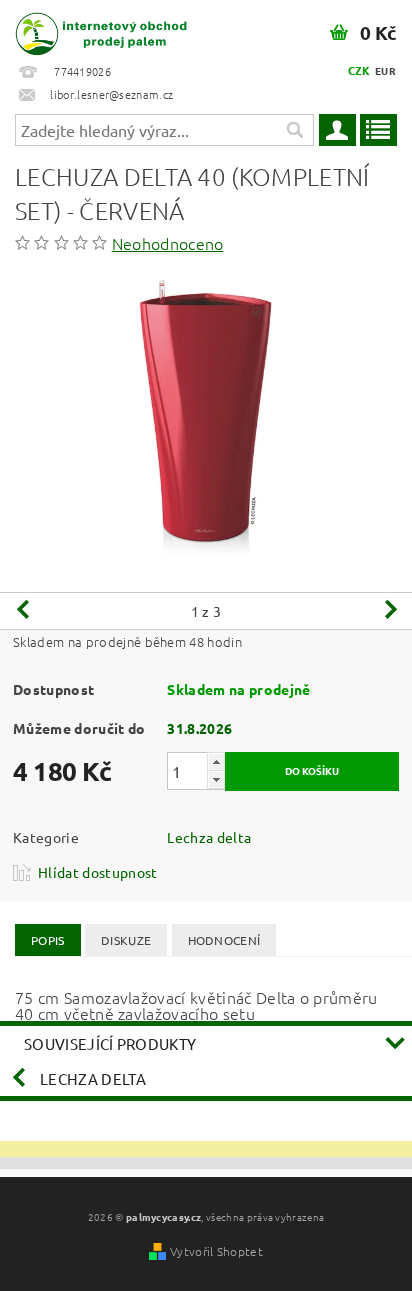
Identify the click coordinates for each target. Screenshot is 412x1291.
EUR (385, 70)
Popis (48, 940)
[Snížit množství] (216, 779)
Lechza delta (209, 837)
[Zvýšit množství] (216, 761)
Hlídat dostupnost (97, 872)
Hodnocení (224, 940)
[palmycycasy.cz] (101, 26)
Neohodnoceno (168, 243)
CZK (359, 70)
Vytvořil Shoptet (216, 1251)
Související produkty (110, 1043)
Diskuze (126, 940)
